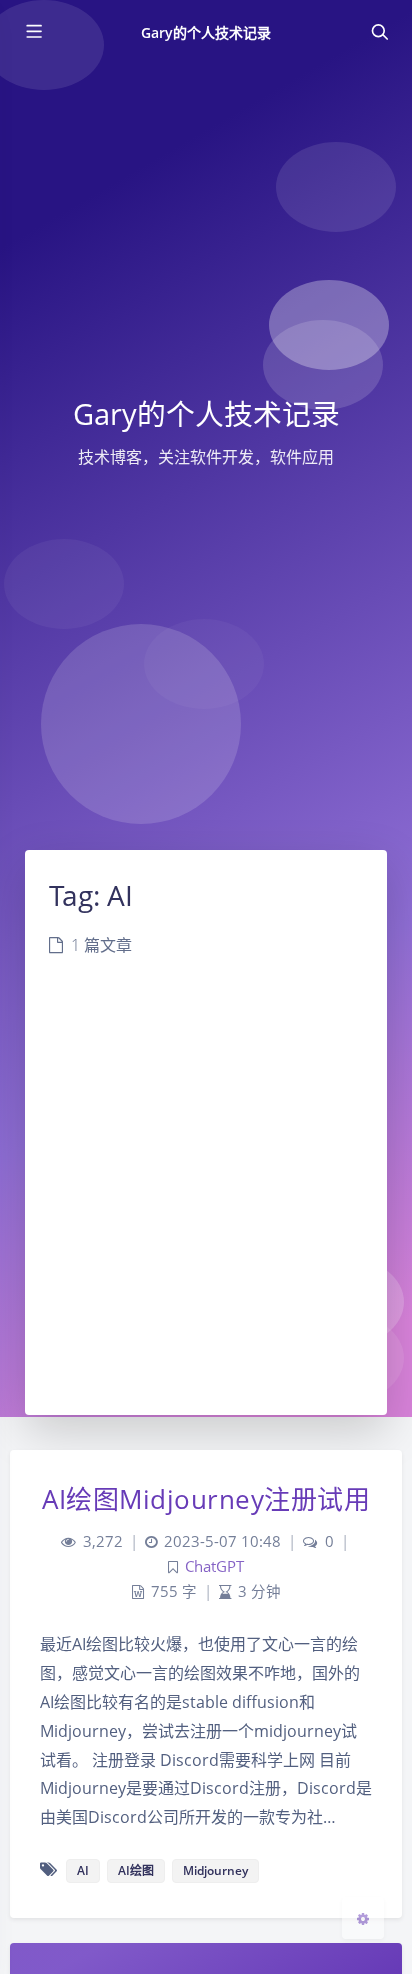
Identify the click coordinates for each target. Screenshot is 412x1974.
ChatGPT (214, 1566)
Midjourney (215, 1870)
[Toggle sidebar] (33, 32)
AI (83, 1870)
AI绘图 (136, 1870)
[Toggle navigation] (379, 32)
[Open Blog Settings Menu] (363, 1918)
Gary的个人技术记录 (206, 32)
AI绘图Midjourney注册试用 (206, 1499)
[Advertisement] (206, 1199)
